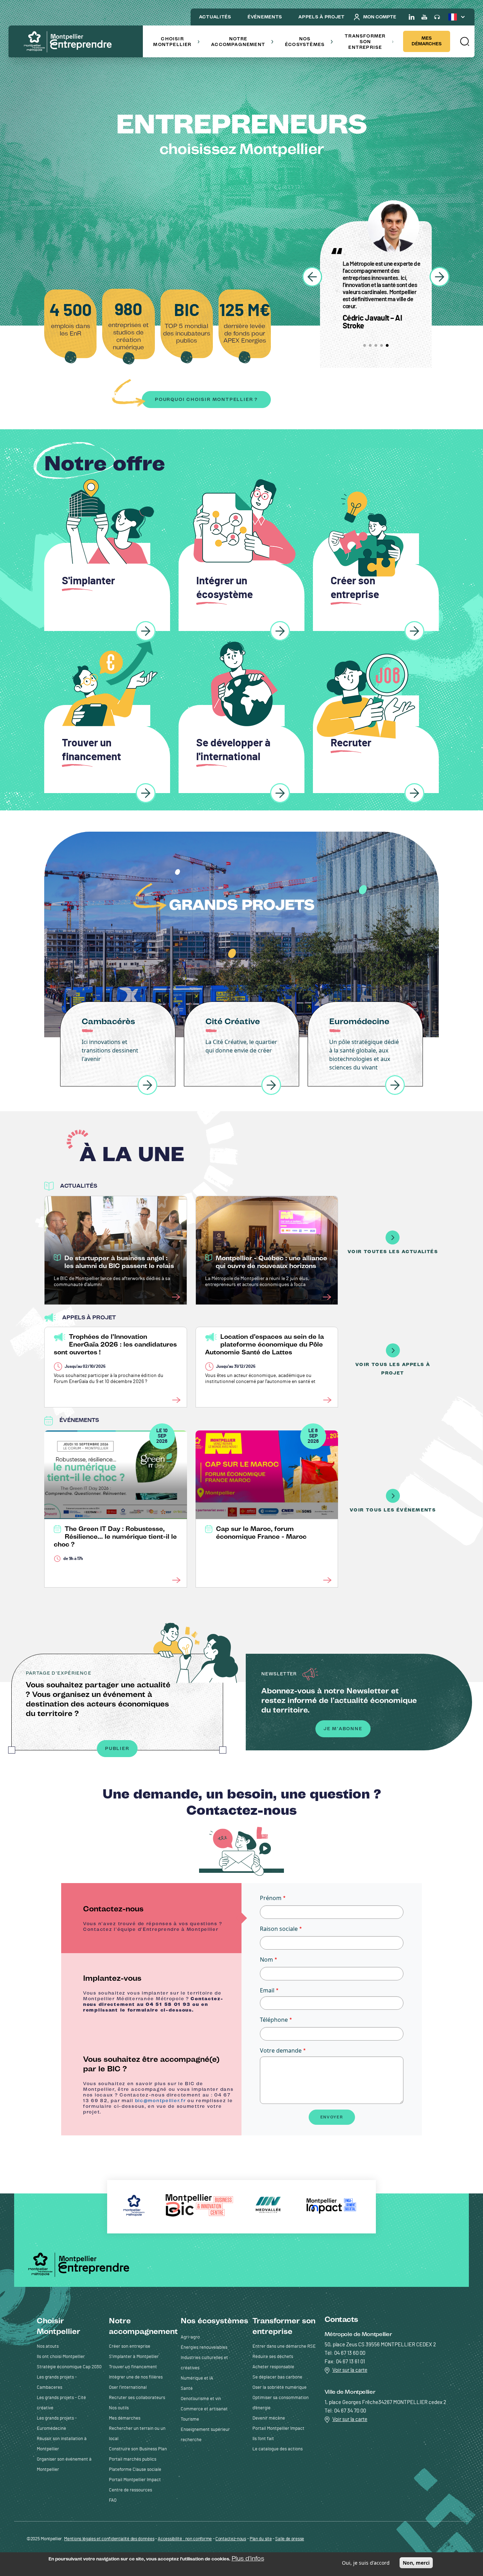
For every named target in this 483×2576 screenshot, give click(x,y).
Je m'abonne (343, 1729)
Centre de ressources (130, 2490)
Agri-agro (190, 2337)
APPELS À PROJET (322, 17)
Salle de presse (290, 2539)
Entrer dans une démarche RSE (284, 2346)
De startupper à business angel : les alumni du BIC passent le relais (119, 1262)
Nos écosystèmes (305, 42)
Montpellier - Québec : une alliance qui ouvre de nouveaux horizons (271, 1262)
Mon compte (380, 17)
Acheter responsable (273, 2367)
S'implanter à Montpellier (134, 2357)
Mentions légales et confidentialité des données (109, 2539)
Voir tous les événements (393, 1510)
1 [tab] (365, 345)
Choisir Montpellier (172, 42)
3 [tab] (376, 345)
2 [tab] (370, 345)
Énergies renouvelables (204, 2348)
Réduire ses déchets (273, 2357)
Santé (187, 2389)
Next (440, 277)
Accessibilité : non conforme (185, 2539)
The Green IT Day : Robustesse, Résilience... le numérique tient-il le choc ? (115, 1537)
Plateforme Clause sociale (135, 2470)
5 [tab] (387, 345)
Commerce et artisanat (204, 2409)
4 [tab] (382, 345)
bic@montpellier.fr (161, 2101)
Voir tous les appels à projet (393, 1369)
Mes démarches (427, 41)
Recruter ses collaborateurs (137, 2398)
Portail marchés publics (133, 2459)
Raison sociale (279, 1929)
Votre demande (281, 2050)
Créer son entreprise (130, 2346)
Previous (312, 277)
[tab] (151, 1918)
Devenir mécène (269, 2418)
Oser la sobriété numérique (280, 2388)
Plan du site (261, 2539)
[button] (464, 41)
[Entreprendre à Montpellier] (70, 42)
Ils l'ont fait (263, 2439)
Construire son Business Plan (138, 2449)
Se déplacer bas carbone (277, 2377)
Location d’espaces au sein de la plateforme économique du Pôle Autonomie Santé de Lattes (264, 1344)
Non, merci (416, 2563)
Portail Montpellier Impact (135, 2480)
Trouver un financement (133, 2367)
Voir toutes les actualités (393, 1252)
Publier (117, 1748)
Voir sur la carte (350, 2370)
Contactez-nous (231, 2539)
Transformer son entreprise (365, 42)
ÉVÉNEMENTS (265, 17)
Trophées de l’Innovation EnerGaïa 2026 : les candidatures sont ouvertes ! (115, 1344)
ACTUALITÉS (215, 17)
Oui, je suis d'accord (366, 2563)
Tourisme (190, 2419)
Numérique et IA (197, 2378)
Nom (266, 1960)
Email (267, 1990)
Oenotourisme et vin (201, 2399)
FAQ (113, 2500)
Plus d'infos (248, 2558)
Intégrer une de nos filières (136, 2377)
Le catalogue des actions (278, 2449)
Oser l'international (128, 2388)
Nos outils (119, 2408)
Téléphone (274, 2020)
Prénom (271, 1898)
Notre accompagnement (238, 42)
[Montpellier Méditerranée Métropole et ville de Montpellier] (81, 2264)
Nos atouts (48, 2346)
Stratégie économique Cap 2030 (69, 2367)
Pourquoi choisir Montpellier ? (206, 399)
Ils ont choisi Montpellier (61, 2357)
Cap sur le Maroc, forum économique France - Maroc (261, 1533)
